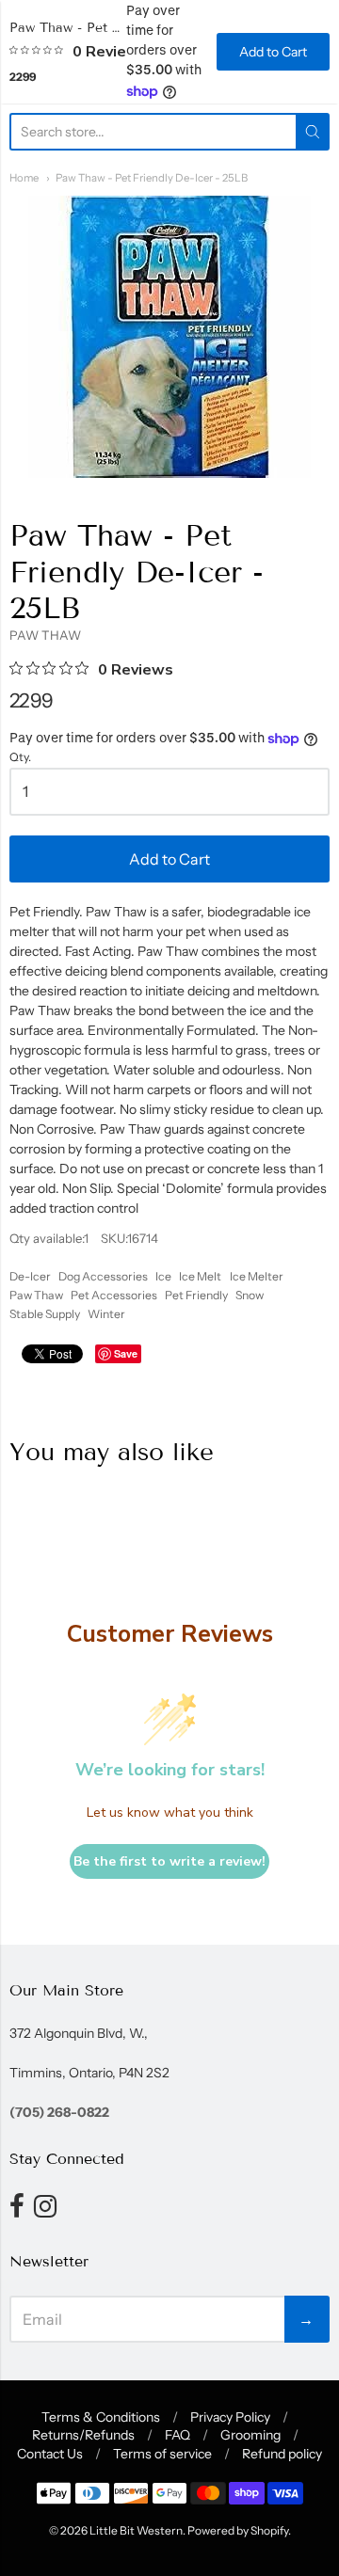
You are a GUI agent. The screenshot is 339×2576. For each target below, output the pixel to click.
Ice (163, 1276)
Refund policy (282, 2454)
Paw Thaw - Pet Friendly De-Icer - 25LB (152, 178)
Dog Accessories (103, 1276)
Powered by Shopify (238, 2530)
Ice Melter (257, 1276)
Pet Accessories (114, 1295)
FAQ (178, 2435)
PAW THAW (45, 635)
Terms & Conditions (101, 2417)
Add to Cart (169, 859)
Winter (106, 1314)
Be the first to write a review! (169, 1861)
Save (126, 1353)
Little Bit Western (136, 2530)
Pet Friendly (196, 1295)
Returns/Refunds (83, 2435)
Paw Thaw (36, 1295)
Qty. (20, 757)
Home (24, 178)
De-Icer (30, 1276)
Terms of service (162, 2454)
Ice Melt (200, 1276)
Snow (250, 1295)
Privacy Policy (230, 2417)
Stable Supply (45, 1314)
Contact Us (50, 2454)
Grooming (250, 2435)
